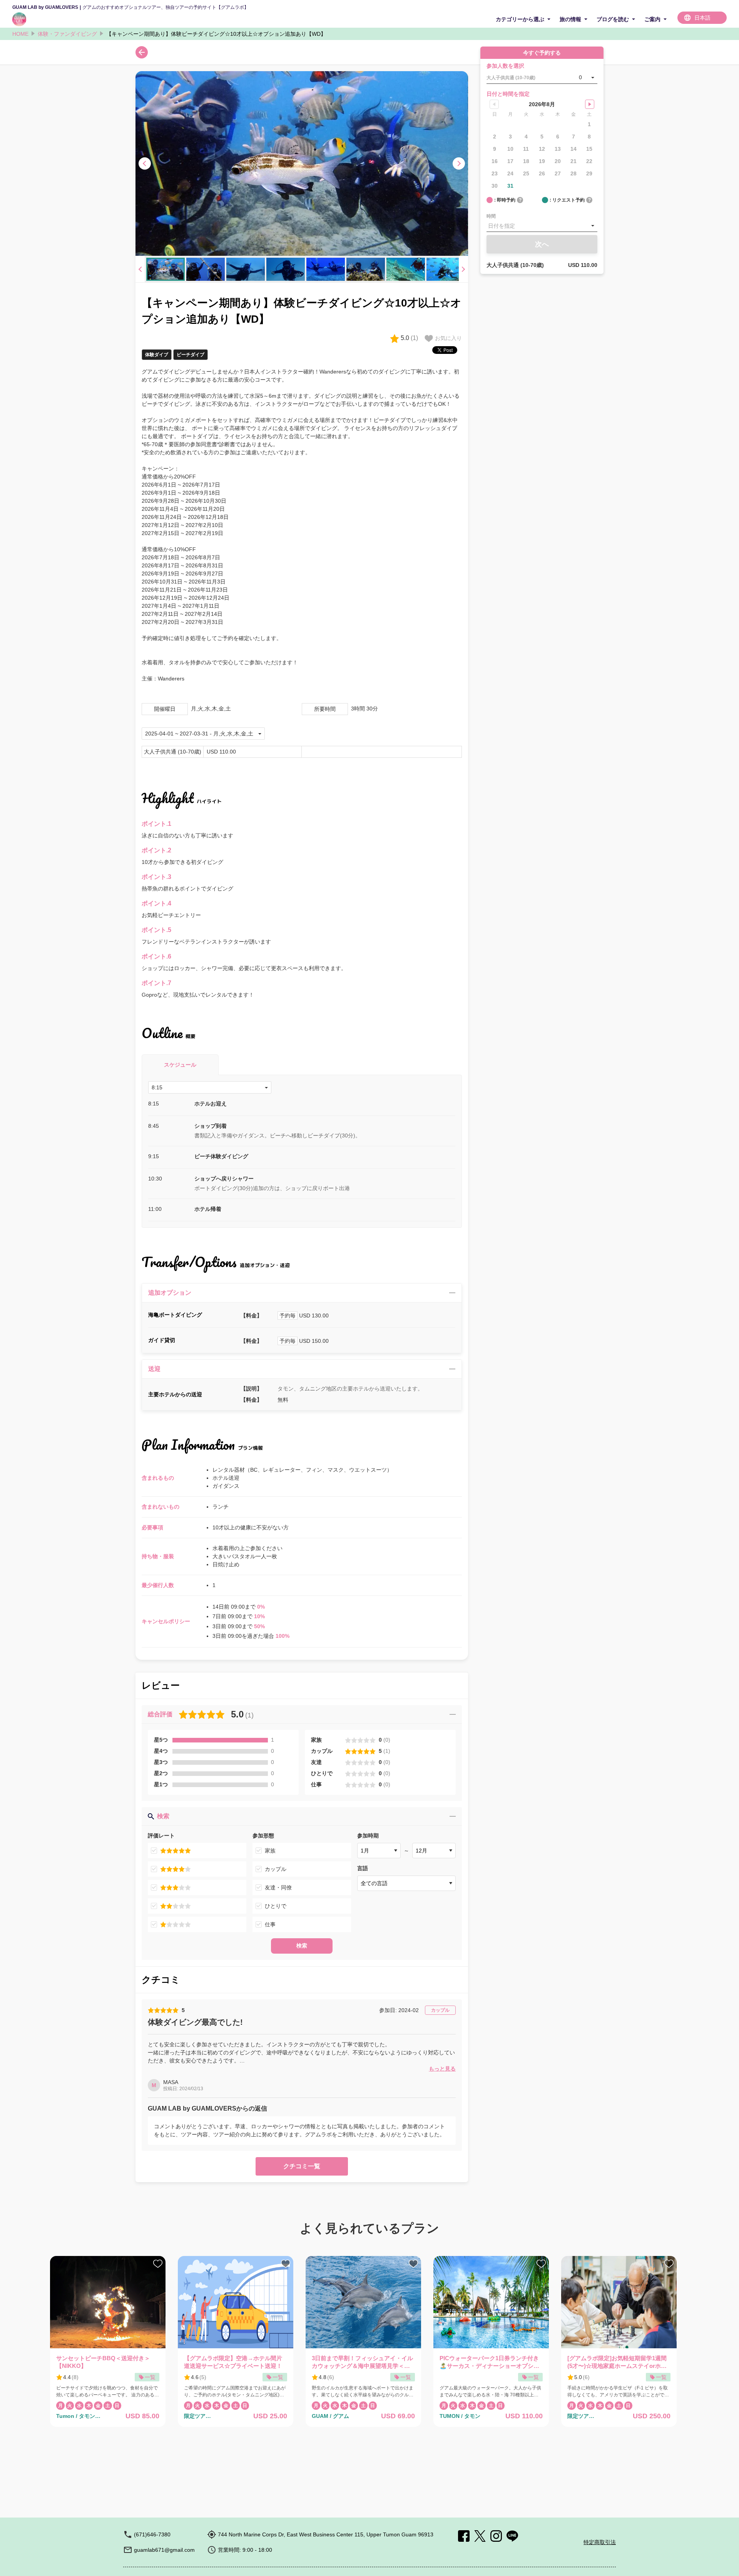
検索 (302, 1946)
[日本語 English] (702, 18)
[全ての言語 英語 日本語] (406, 1883)
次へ (542, 244)
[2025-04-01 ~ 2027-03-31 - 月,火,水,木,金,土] (203, 734)
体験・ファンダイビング (67, 34)
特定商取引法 (600, 2542)
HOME (20, 34)
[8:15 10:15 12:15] (210, 1087)
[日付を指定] (542, 226)
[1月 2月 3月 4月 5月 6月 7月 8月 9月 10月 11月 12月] (379, 1851)
